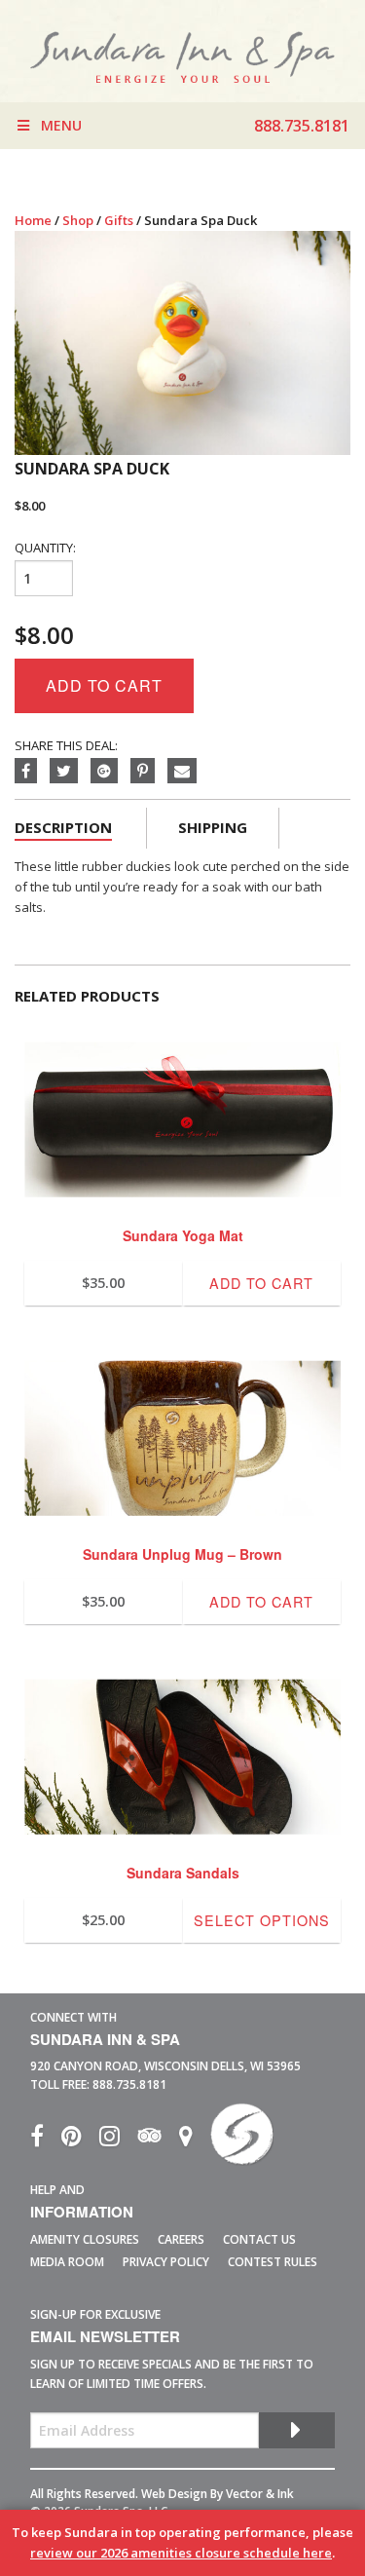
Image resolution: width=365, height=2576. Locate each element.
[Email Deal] (187, 772)
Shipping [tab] (213, 827)
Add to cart (104, 685)
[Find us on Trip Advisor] (158, 2140)
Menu (61, 125)
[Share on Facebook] (32, 772)
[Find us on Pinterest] (80, 2140)
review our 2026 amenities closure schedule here (181, 2553)
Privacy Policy (166, 2262)
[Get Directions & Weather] (195, 2140)
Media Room (67, 2262)
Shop (78, 220)
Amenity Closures (85, 2239)
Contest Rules (273, 2262)
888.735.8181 (129, 2084)
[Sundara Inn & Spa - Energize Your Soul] (242, 2140)
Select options (262, 1920)
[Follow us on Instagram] (118, 2140)
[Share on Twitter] (70, 772)
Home (33, 220)
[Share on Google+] (110, 772)
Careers (181, 2239)
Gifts (119, 220)
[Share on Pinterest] (149, 772)
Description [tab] (63, 827)
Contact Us (259, 2239)
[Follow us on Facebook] (46, 2140)
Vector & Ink (260, 2494)
